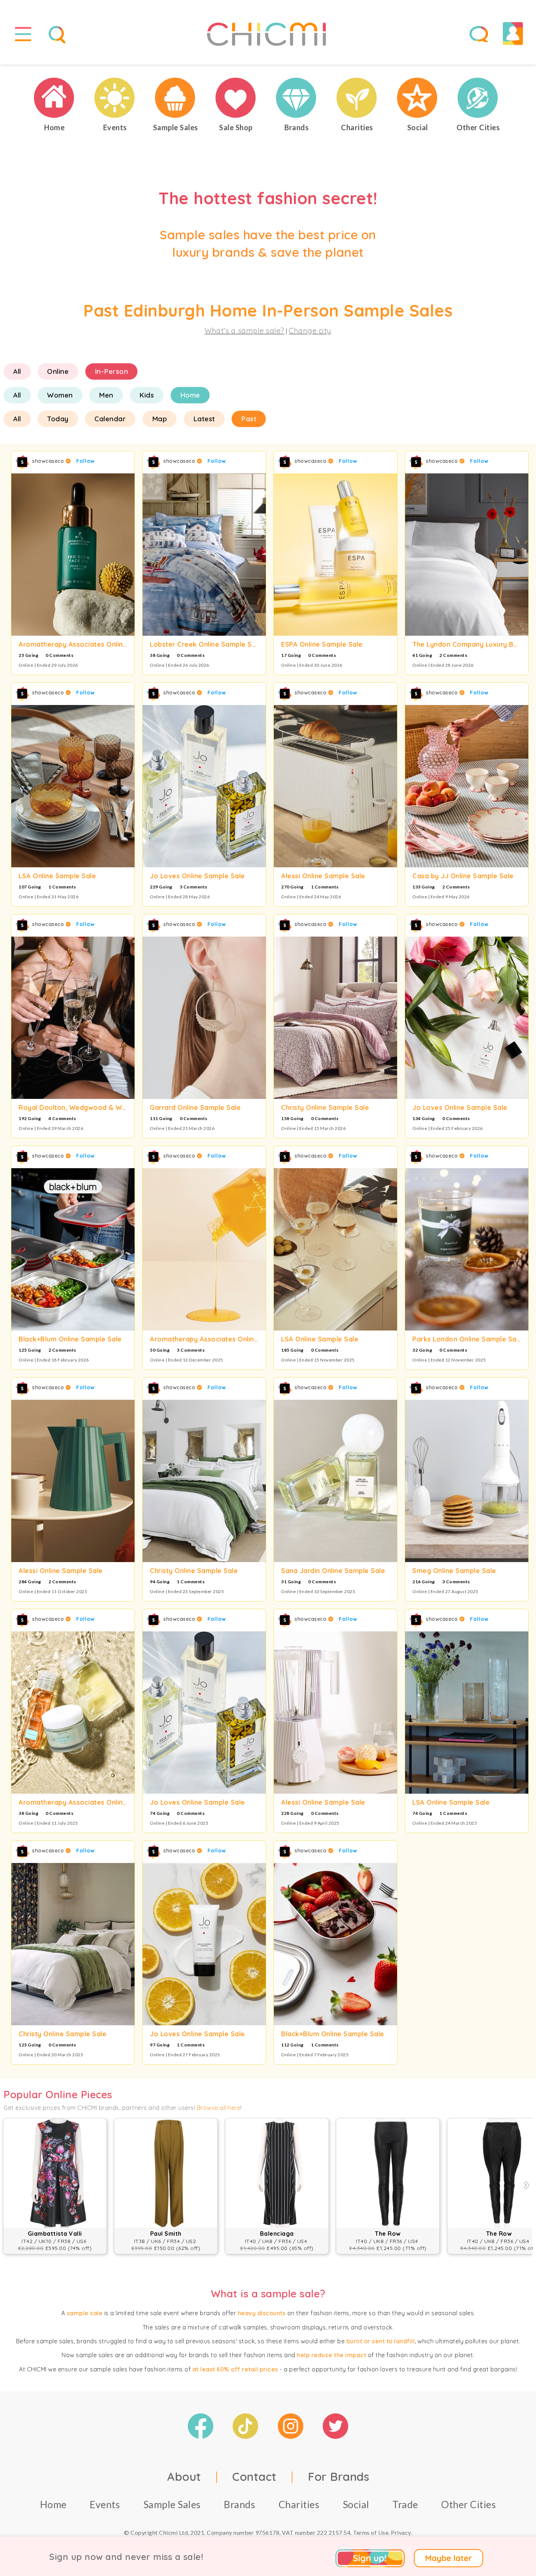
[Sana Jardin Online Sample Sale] (335, 1481)
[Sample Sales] (175, 98)
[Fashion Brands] (296, 98)
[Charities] (357, 98)
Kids (147, 395)
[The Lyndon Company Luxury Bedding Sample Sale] (467, 555)
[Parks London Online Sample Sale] (467, 1249)
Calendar (110, 419)
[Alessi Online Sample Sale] (335, 786)
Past (249, 419)
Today (58, 419)
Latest (204, 419)
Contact (255, 2476)
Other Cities (469, 2504)
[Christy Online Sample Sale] (335, 1018)
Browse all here (219, 2108)
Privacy (401, 2532)
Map (160, 419)
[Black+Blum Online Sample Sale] (73, 1249)
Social (356, 2504)
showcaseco (49, 461)
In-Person (112, 371)
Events (105, 2504)
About (184, 2476)
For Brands (338, 2476)
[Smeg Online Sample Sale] (467, 1481)
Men (106, 395)
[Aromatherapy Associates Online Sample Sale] (73, 555)
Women (60, 395)
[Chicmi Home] (54, 98)
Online (58, 371)
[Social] (417, 98)
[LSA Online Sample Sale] (73, 786)
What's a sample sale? (244, 331)
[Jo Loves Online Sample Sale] (204, 786)
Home (190, 395)
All (17, 371)
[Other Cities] (478, 98)
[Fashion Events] (115, 98)
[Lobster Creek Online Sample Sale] (204, 555)
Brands (240, 2504)
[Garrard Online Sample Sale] (204, 1018)
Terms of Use (371, 2532)
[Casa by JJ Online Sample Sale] (467, 786)
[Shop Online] (236, 98)
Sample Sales (172, 2504)
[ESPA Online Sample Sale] (335, 555)
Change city (310, 331)
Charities (299, 2504)
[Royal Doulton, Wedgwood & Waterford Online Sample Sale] (73, 1018)
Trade (405, 2504)
